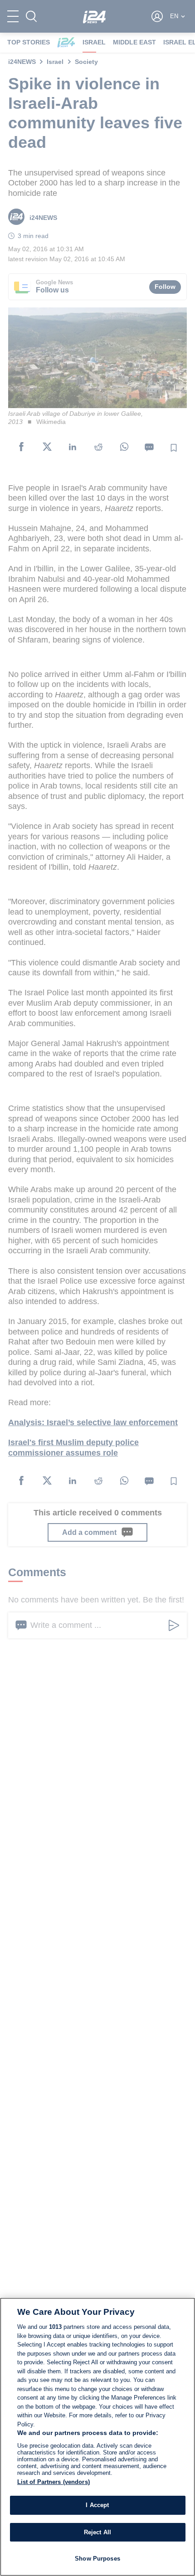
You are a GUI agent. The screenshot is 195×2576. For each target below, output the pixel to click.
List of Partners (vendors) (54, 2482)
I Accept (97, 2505)
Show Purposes (97, 2559)
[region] (97, 2437)
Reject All (97, 2532)
